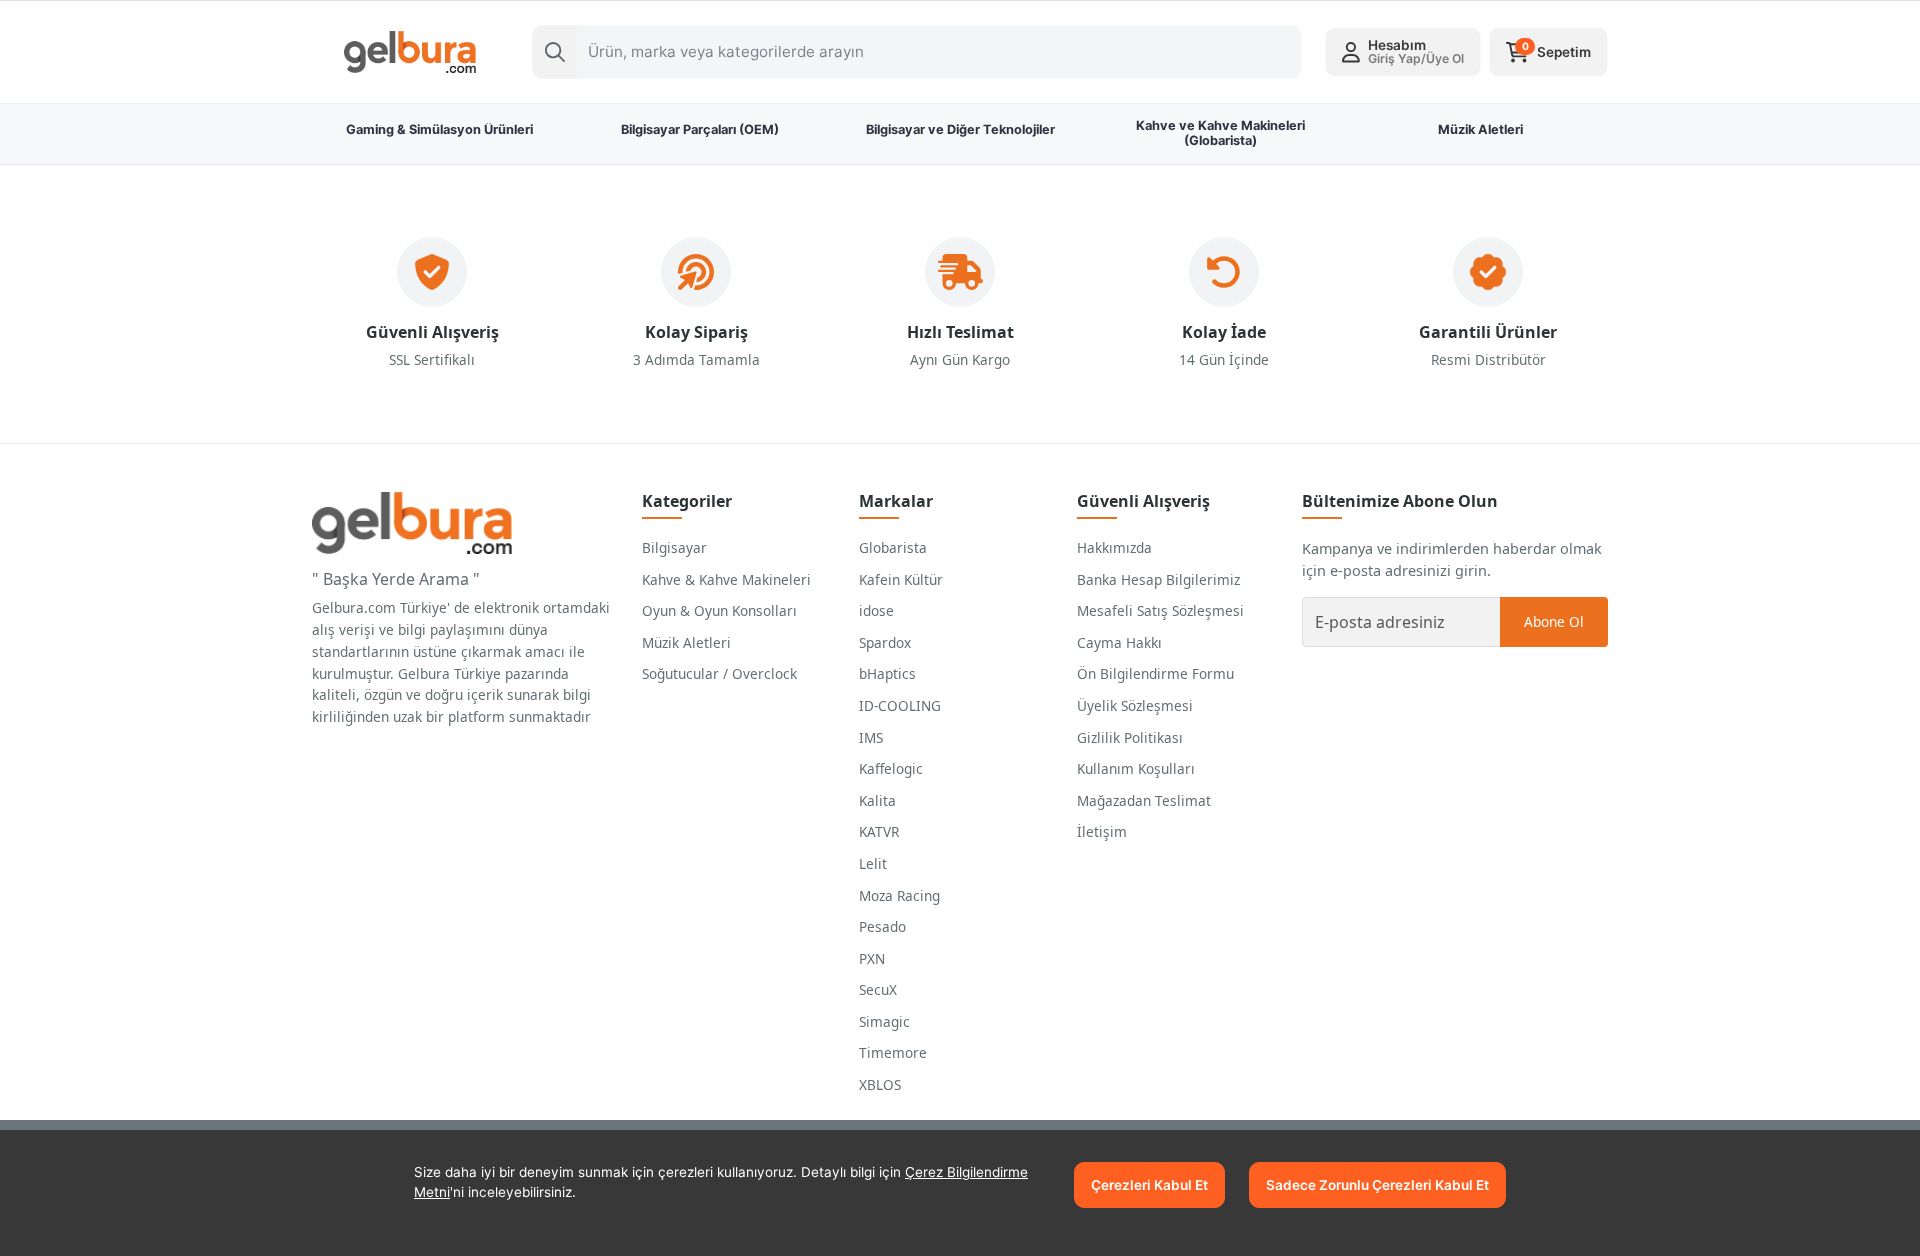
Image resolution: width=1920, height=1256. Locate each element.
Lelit (873, 863)
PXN (872, 958)
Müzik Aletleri (686, 642)
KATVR (879, 831)
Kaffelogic (891, 768)
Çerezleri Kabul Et (1149, 1185)
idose (876, 610)
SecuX (878, 989)
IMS (871, 737)
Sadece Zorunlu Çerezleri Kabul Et (1377, 1185)
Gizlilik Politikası (1130, 737)
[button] (1403, 52)
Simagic (884, 1021)
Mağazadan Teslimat (1144, 800)
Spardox (885, 642)
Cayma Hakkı (1119, 642)
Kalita (877, 800)
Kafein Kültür (901, 579)
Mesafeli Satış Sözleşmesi (1160, 610)
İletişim (1102, 831)
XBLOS (880, 1084)
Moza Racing (899, 895)
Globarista (893, 547)
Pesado (882, 926)
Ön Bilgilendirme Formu (1155, 673)
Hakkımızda (1114, 547)
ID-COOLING (900, 705)
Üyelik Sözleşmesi (1135, 705)
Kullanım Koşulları (1136, 768)
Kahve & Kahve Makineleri (726, 579)
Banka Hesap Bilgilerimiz (1158, 579)
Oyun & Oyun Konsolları (719, 610)
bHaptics (887, 673)
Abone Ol (1554, 621)
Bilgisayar (674, 547)
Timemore (893, 1052)
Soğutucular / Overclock (719, 673)
